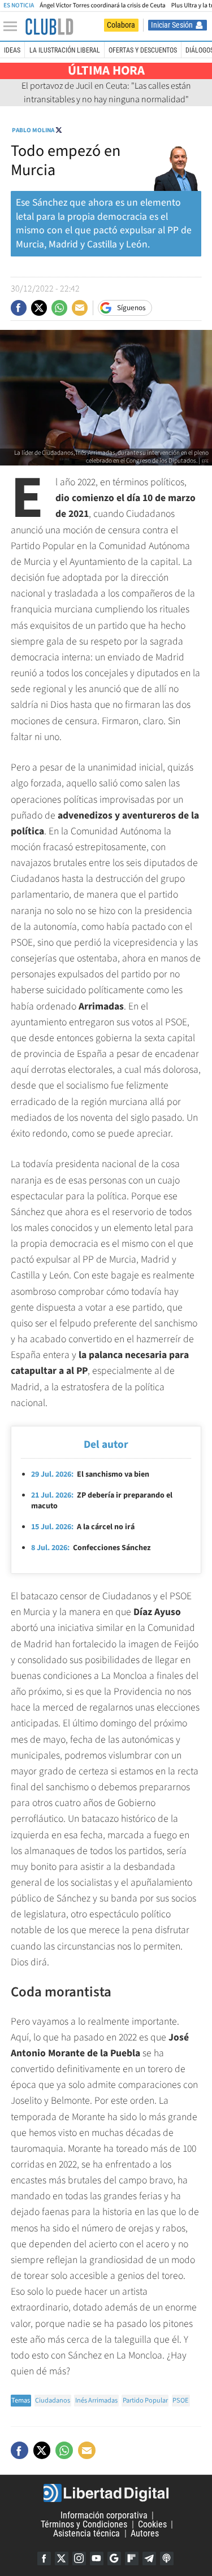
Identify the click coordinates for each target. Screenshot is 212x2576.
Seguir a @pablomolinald (59, 130)
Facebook (44, 2558)
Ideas (12, 50)
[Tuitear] (39, 308)
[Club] (49, 27)
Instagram (79, 2558)
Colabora (121, 25)
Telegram (149, 2558)
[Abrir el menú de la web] (13, 27)
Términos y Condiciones (84, 2524)
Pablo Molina (33, 130)
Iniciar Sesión (172, 25)
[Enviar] (59, 308)
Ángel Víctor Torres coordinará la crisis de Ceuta (102, 5)
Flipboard (132, 2558)
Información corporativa (104, 2515)
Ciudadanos (53, 2400)
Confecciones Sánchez (91, 1548)
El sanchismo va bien (90, 1474)
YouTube (97, 2558)
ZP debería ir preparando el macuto (102, 1501)
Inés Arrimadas (96, 2400)
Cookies (152, 2524)
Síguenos (131, 308)
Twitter (62, 2558)
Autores (145, 2533)
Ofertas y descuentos (143, 50)
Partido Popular (145, 2400)
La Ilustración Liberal (65, 50)
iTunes (167, 2558)
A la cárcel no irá (83, 1527)
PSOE (181, 2400)
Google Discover (114, 2558)
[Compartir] (19, 308)
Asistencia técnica (86, 2533)
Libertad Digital (106, 2493)
